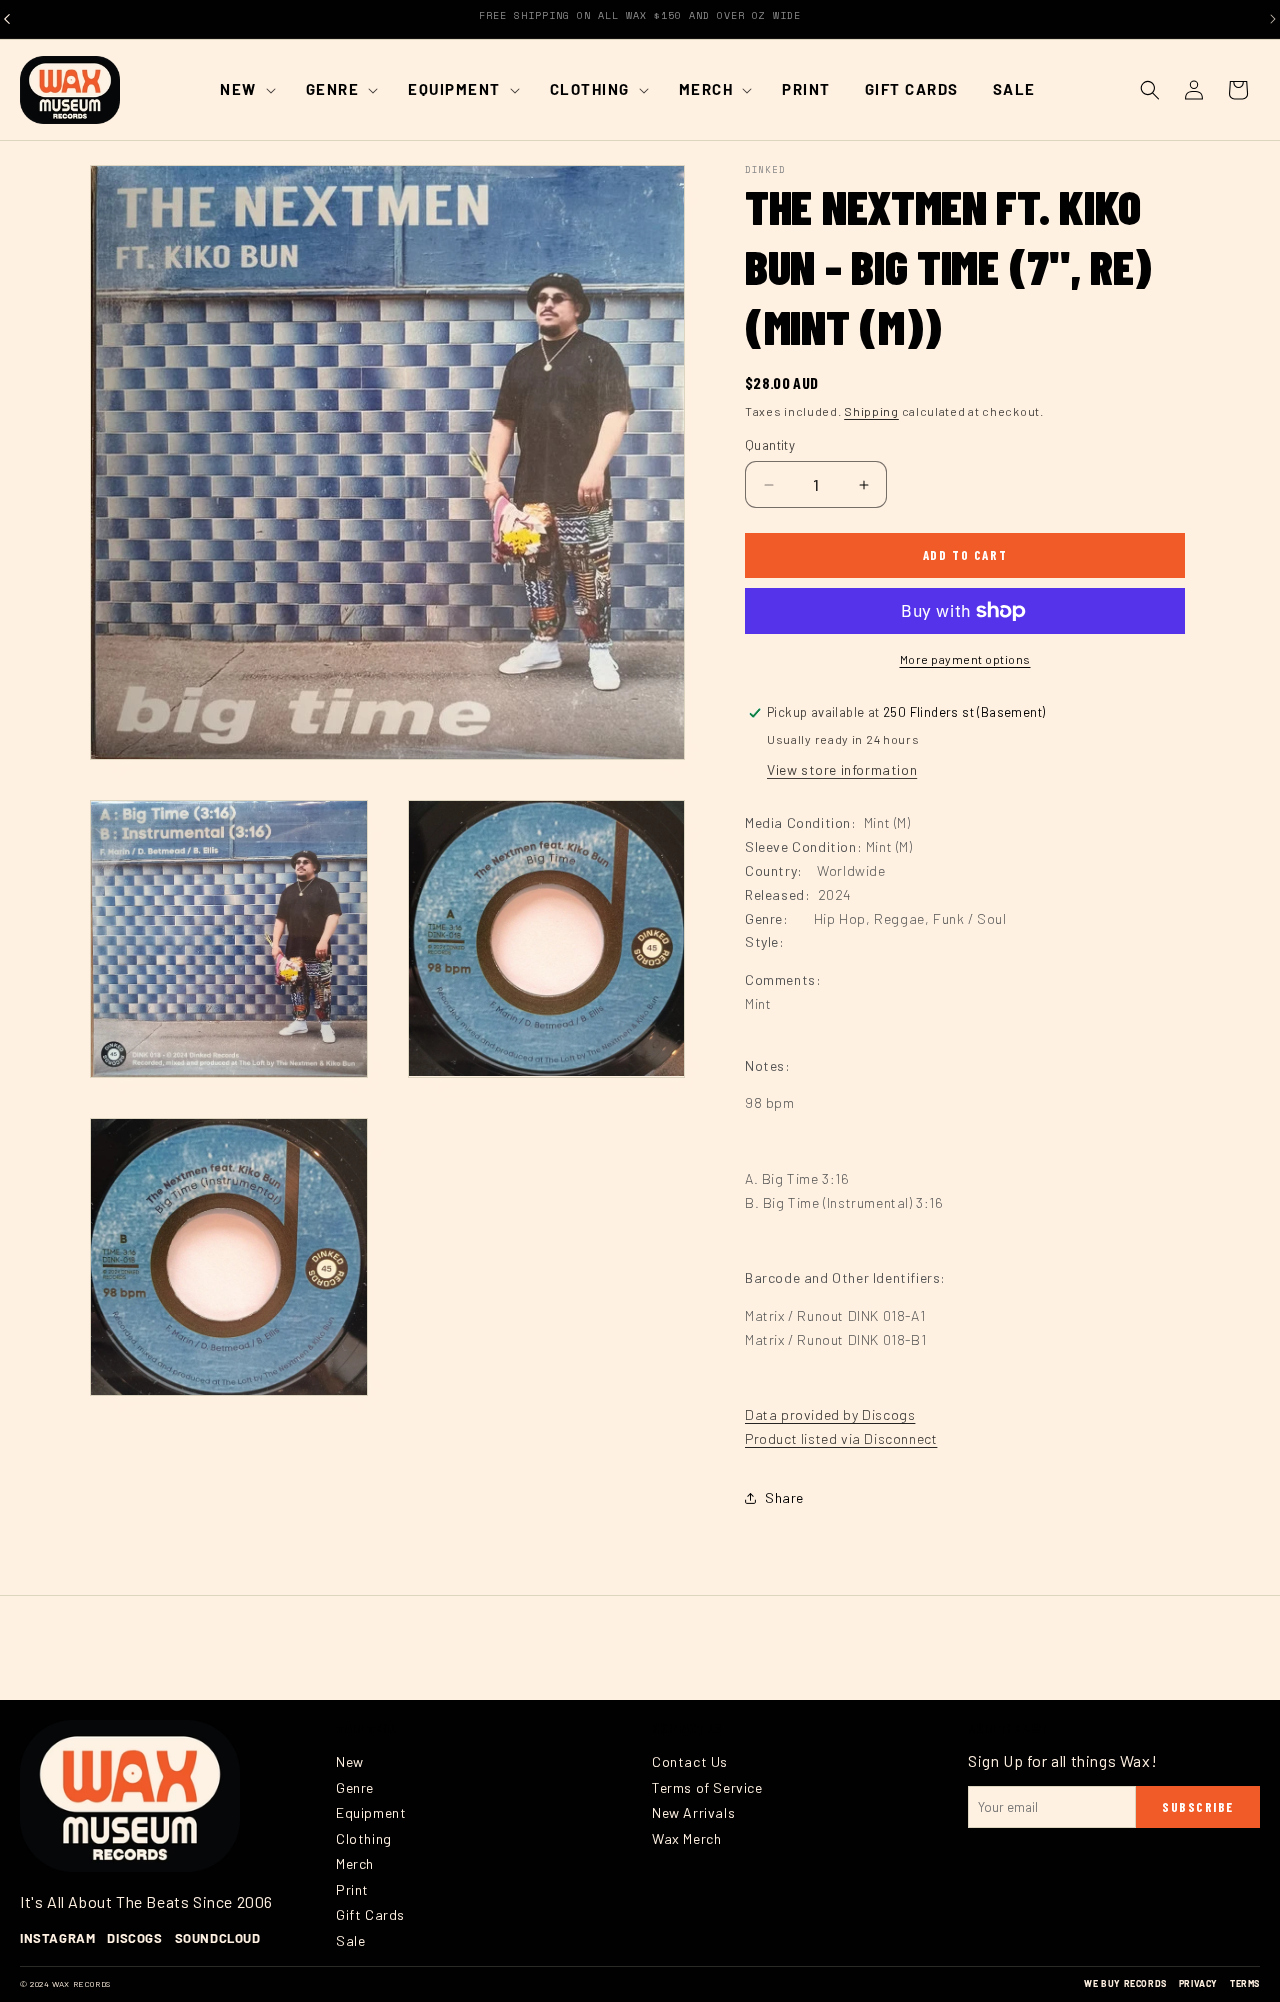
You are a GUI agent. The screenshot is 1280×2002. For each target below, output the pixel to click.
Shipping (871, 411)
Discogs (134, 1938)
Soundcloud (218, 1938)
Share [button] (784, 1497)
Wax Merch (686, 1838)
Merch (355, 1863)
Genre (355, 1787)
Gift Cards (370, 1914)
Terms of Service (707, 1787)
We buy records (1125, 1983)
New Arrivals (693, 1812)
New (350, 1761)
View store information (842, 769)
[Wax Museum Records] (130, 1795)
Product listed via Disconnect (841, 1438)
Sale (350, 1940)
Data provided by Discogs (830, 1414)
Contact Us (690, 1761)
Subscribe (1198, 1807)
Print (352, 1889)
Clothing (364, 1838)
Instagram (57, 1938)
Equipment (371, 1812)
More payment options (965, 659)
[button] (246, 90)
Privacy (1198, 1983)
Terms (1245, 1983)
